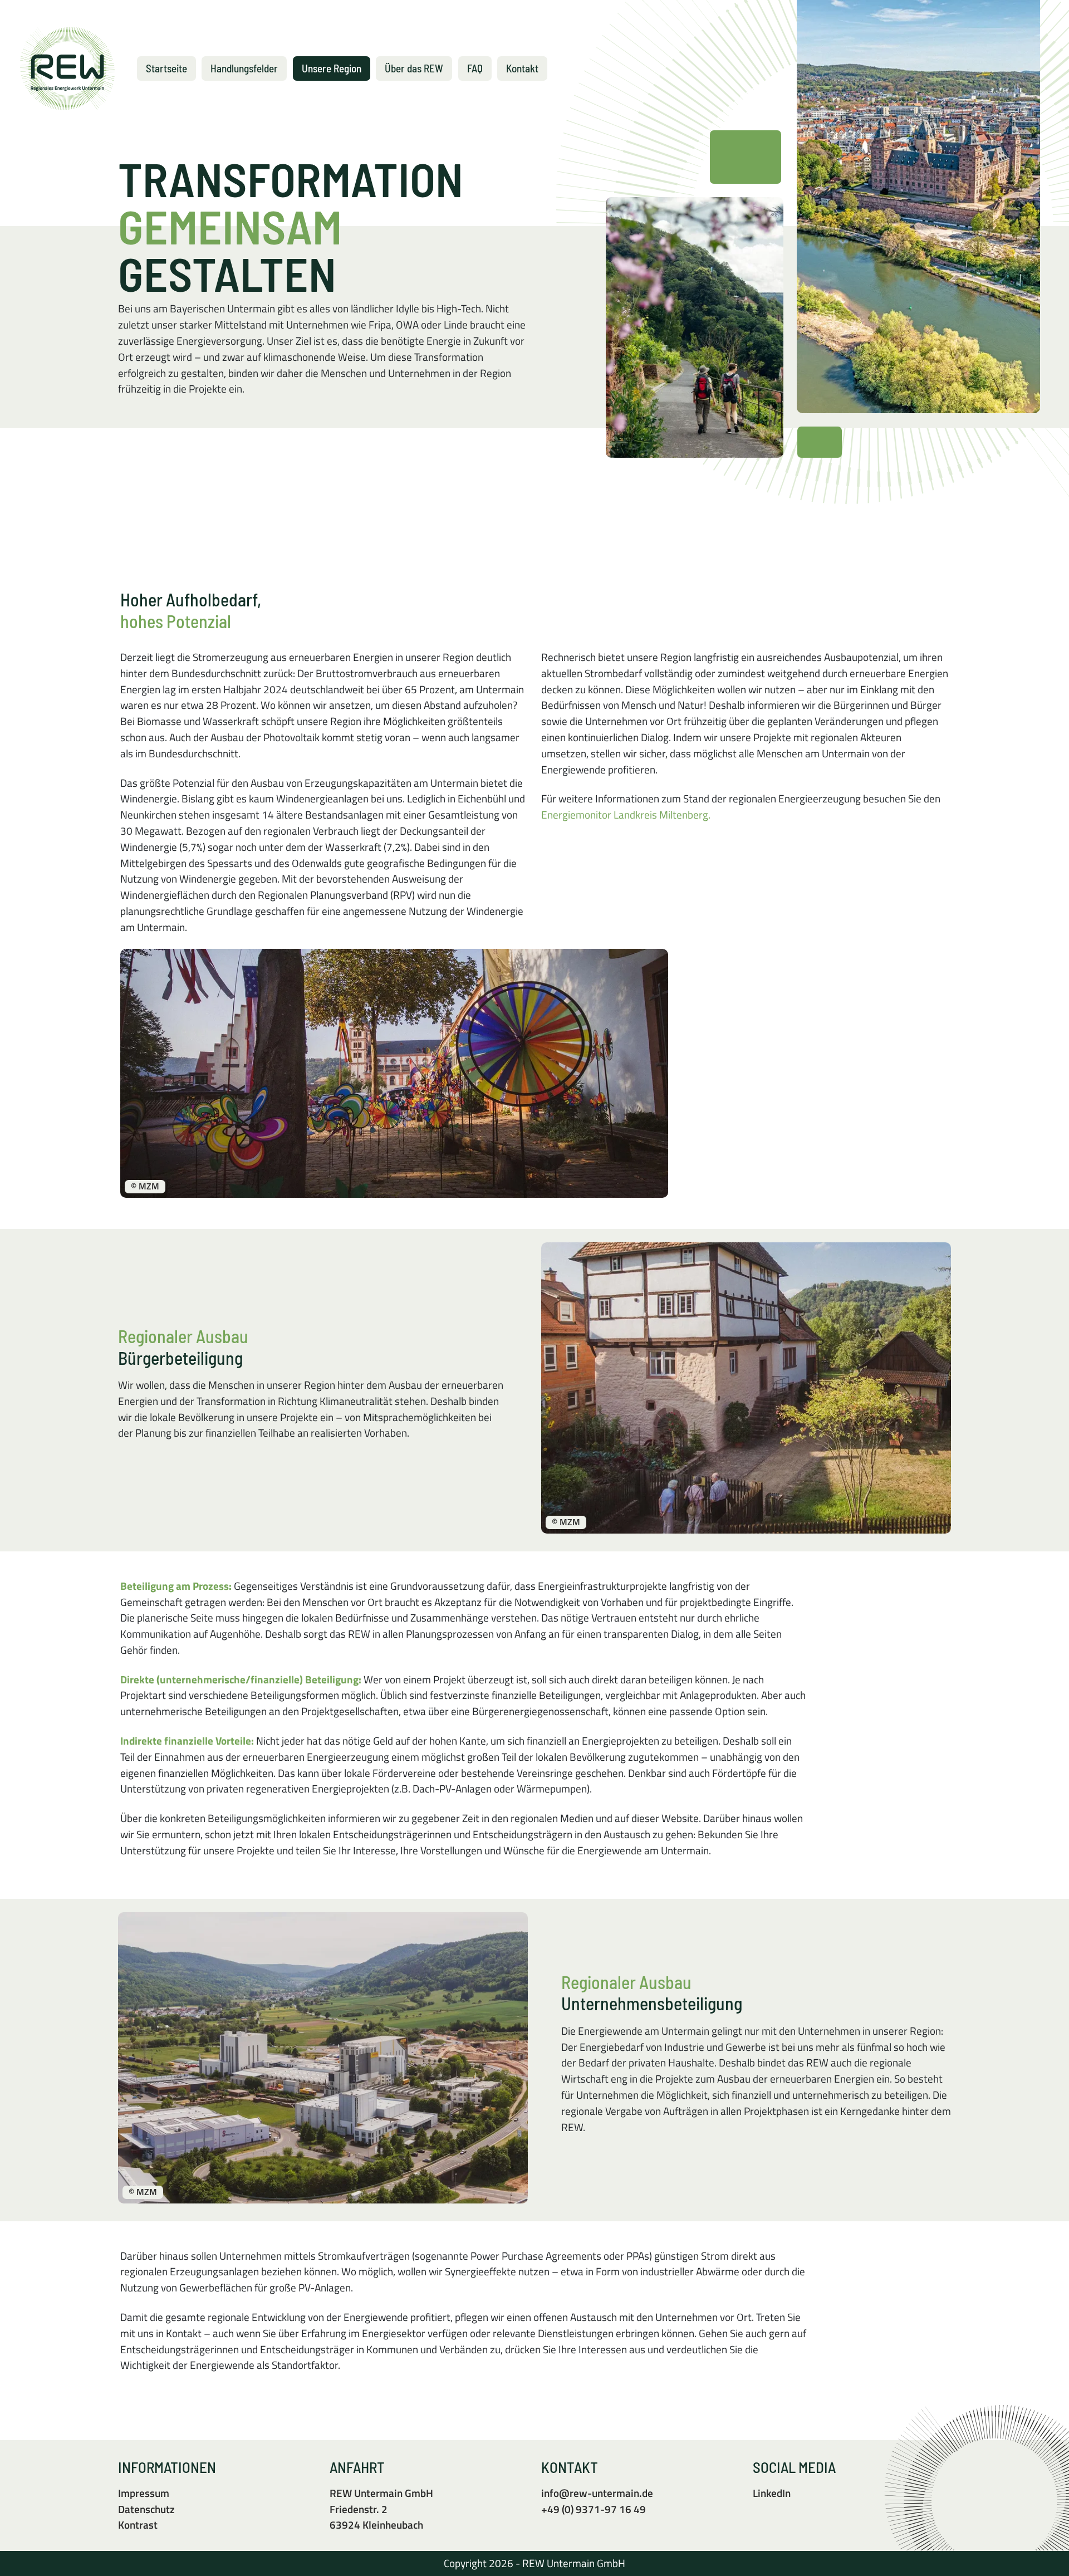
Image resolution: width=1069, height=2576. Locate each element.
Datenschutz (146, 2509)
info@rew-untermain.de (597, 2493)
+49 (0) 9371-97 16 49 (594, 2509)
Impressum (144, 2493)
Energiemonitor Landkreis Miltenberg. (626, 814)
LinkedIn (772, 2493)
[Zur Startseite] (67, 68)
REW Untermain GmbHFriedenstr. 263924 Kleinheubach (381, 2509)
